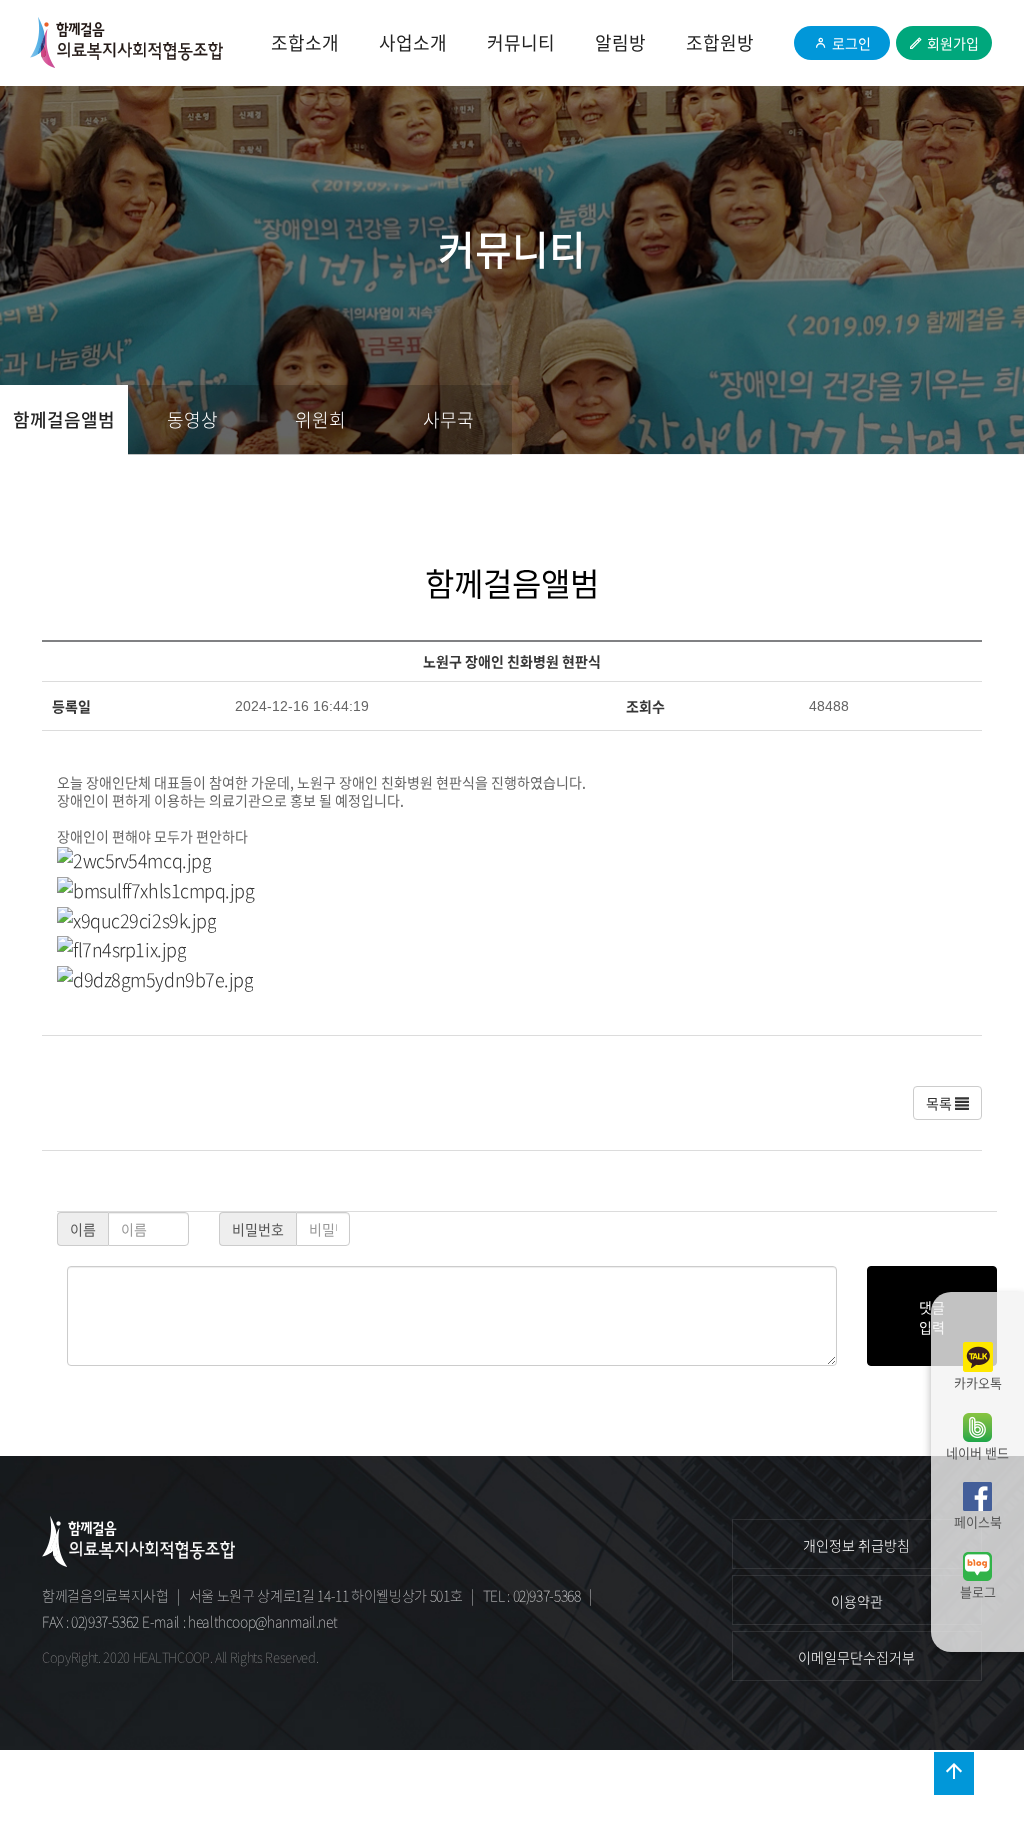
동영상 (192, 419)
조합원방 (720, 42)
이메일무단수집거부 (856, 1657)
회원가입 (953, 43)
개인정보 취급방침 (856, 1545)
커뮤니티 (521, 42)
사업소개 (413, 42)
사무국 (448, 419)
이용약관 (857, 1601)
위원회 (320, 419)
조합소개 (305, 42)
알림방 (620, 42)
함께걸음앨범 (64, 419)
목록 (940, 1103)
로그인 (851, 43)
